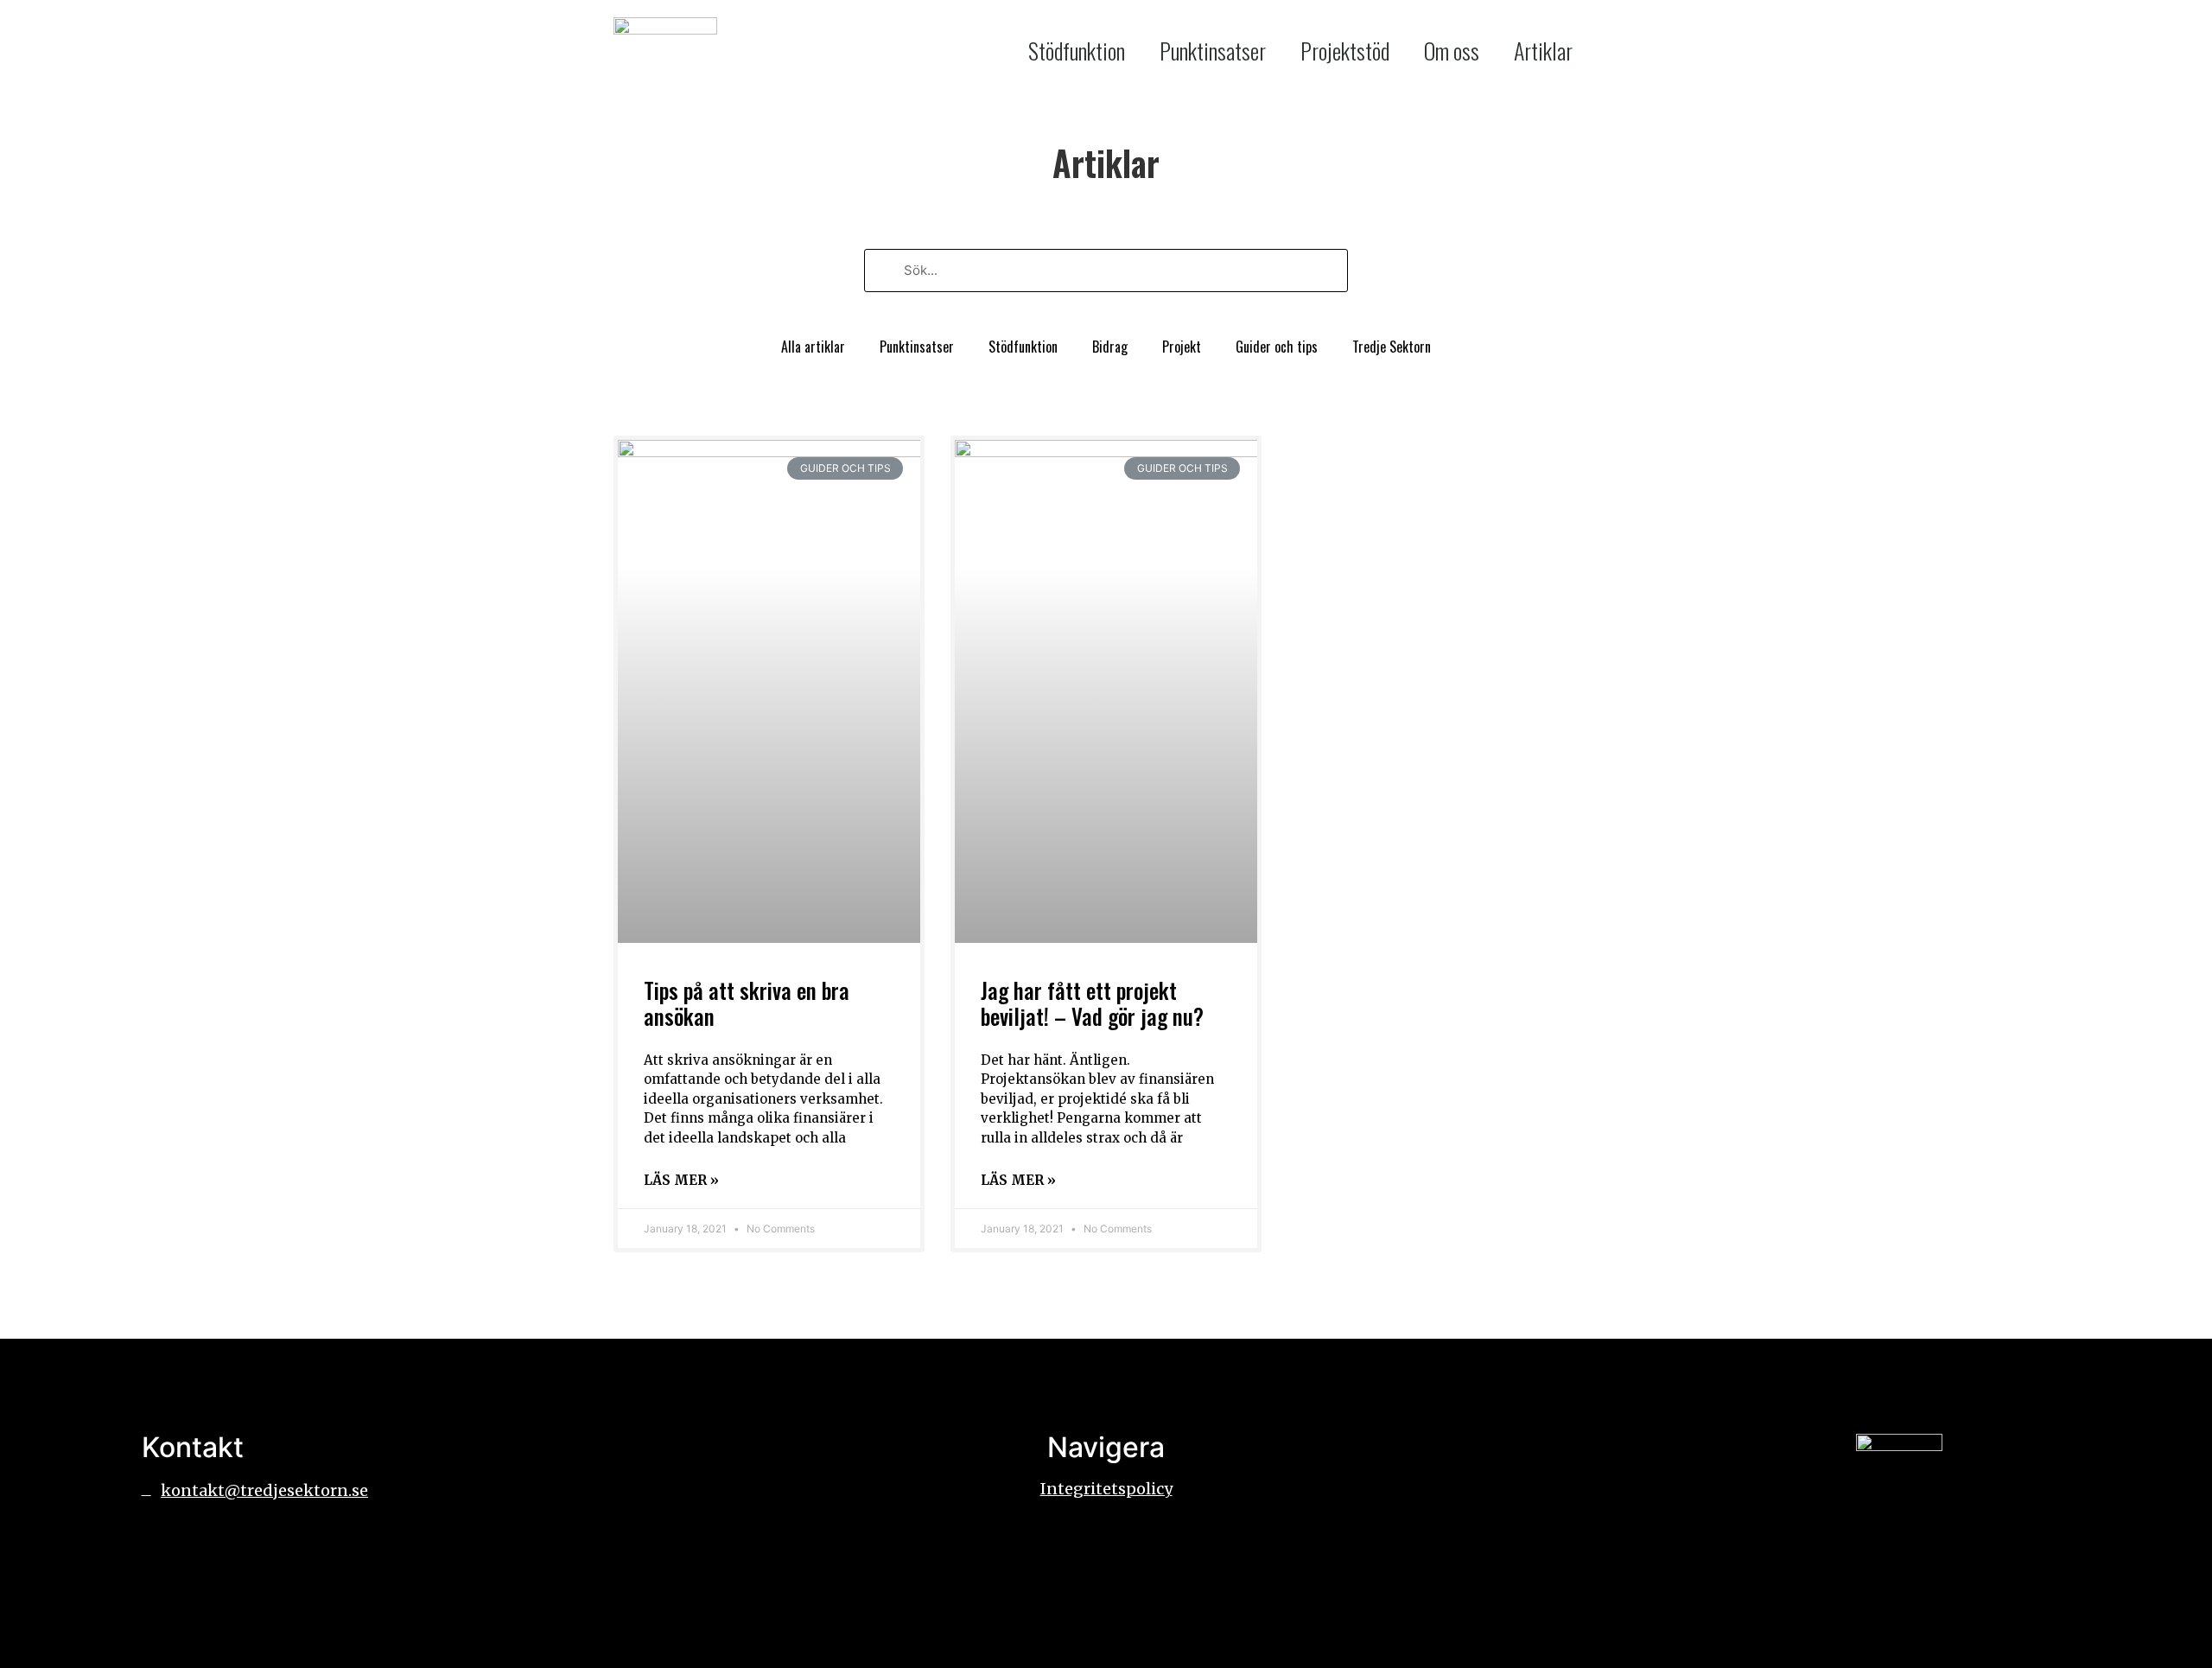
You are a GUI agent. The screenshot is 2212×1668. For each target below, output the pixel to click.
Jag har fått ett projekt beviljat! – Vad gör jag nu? (1092, 1003)
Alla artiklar (813, 347)
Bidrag (1110, 347)
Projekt (1182, 347)
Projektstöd (1345, 51)
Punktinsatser (1213, 51)
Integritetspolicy (1106, 1489)
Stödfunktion (1077, 51)
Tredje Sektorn (1392, 347)
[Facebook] (163, 1541)
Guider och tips (1277, 347)
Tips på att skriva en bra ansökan (747, 1003)
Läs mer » (681, 1180)
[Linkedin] (211, 1541)
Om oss (1452, 51)
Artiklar (1543, 51)
